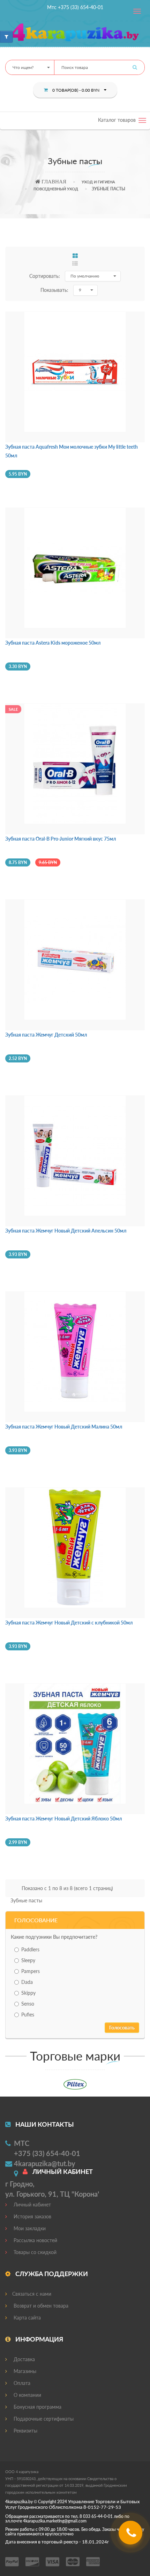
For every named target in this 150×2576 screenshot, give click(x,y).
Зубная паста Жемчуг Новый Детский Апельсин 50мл (66, 1231)
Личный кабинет (32, 2205)
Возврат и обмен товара (40, 2306)
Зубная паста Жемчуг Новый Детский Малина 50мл (64, 1427)
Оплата (21, 2383)
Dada (27, 1982)
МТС (22, 2143)
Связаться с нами (32, 2294)
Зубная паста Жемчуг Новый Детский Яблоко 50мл (63, 1819)
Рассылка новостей (35, 2240)
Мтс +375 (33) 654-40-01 (75, 7)
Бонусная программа (37, 2407)
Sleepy (28, 1960)
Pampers (31, 1971)
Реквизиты (25, 2431)
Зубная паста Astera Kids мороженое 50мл (53, 643)
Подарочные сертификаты (43, 2419)
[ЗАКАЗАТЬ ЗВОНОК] (131, 2535)
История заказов (32, 2216)
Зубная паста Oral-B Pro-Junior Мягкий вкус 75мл (61, 839)
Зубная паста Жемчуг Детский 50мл (46, 1035)
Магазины (24, 2371)
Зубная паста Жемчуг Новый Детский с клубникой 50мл (69, 1623)
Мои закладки (29, 2228)
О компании (27, 2395)
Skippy (28, 1993)
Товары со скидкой (34, 2252)
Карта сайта (27, 2318)
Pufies (28, 2015)
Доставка (24, 2359)
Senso (28, 2004)
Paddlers (30, 1949)
